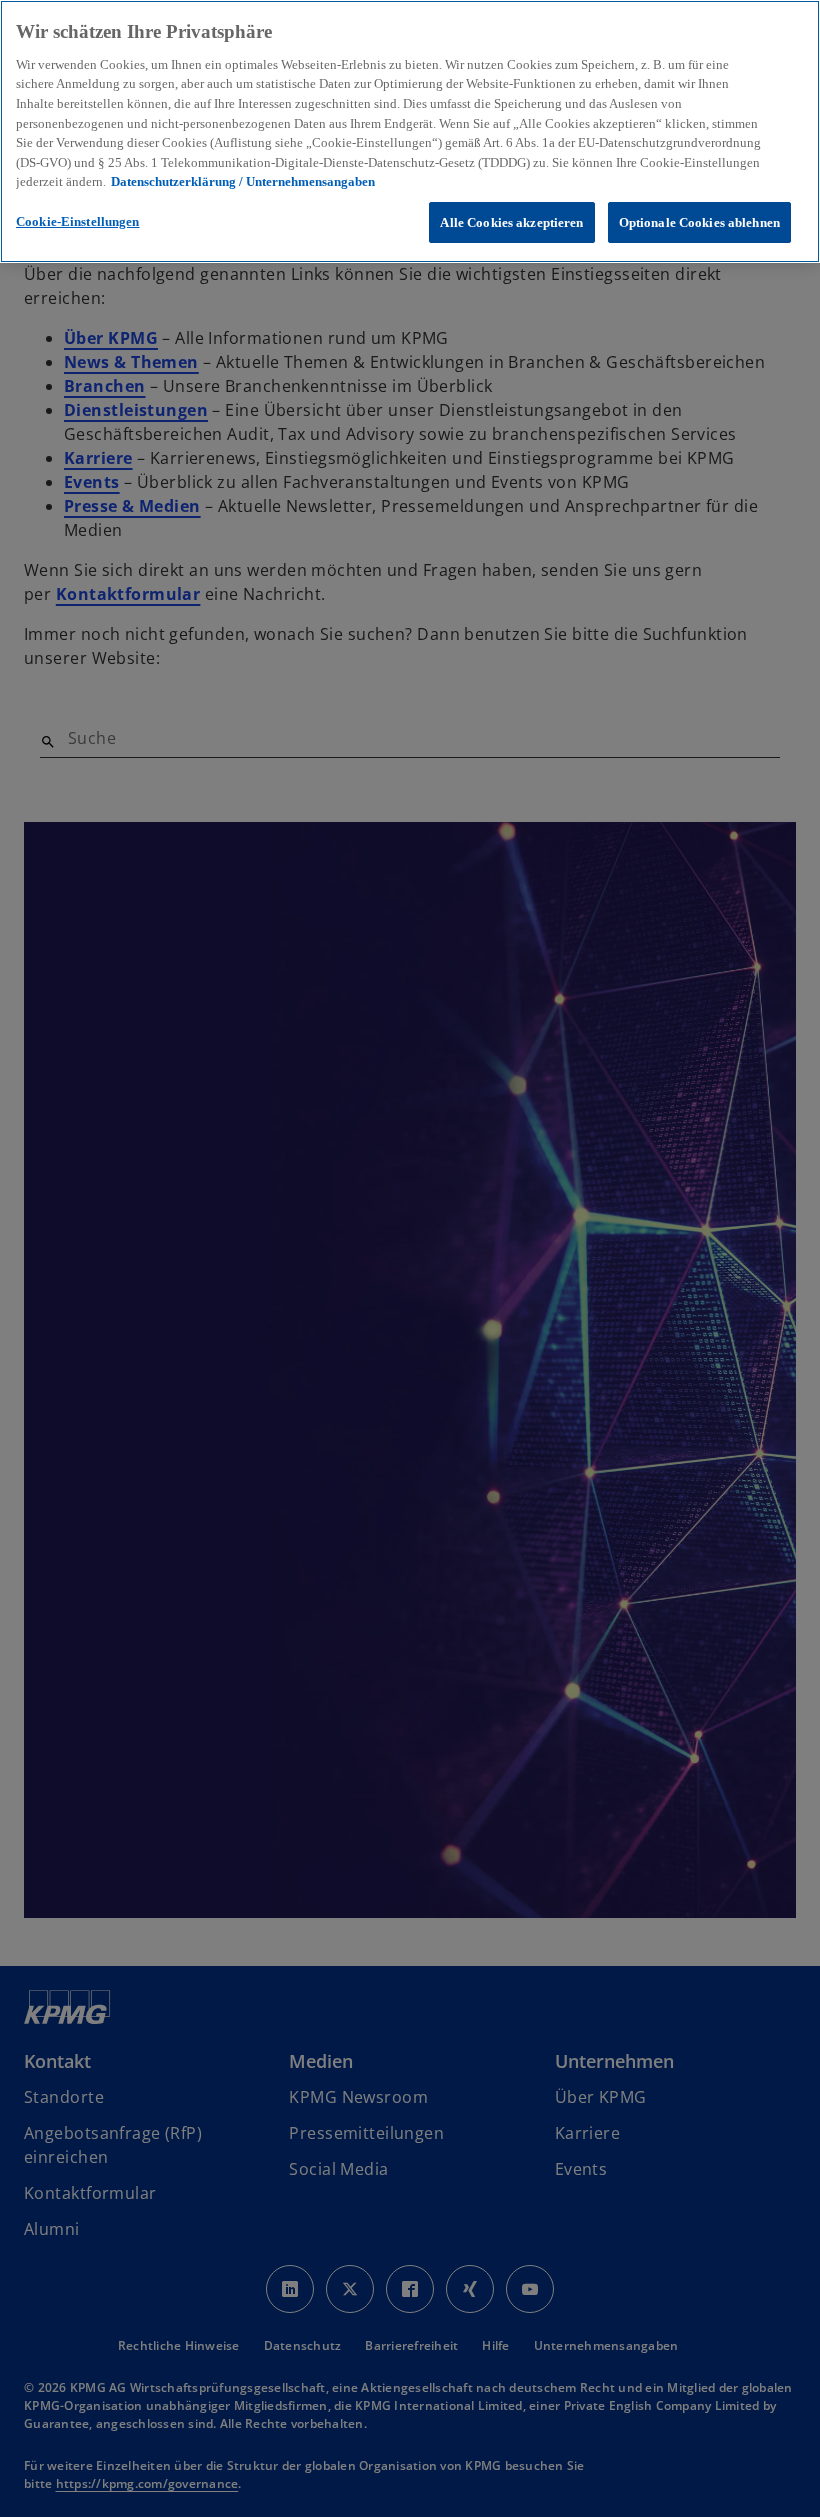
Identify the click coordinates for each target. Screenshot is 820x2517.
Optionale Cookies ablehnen (699, 222)
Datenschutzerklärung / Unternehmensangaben (243, 181)
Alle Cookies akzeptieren (511, 222)
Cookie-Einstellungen (78, 221)
